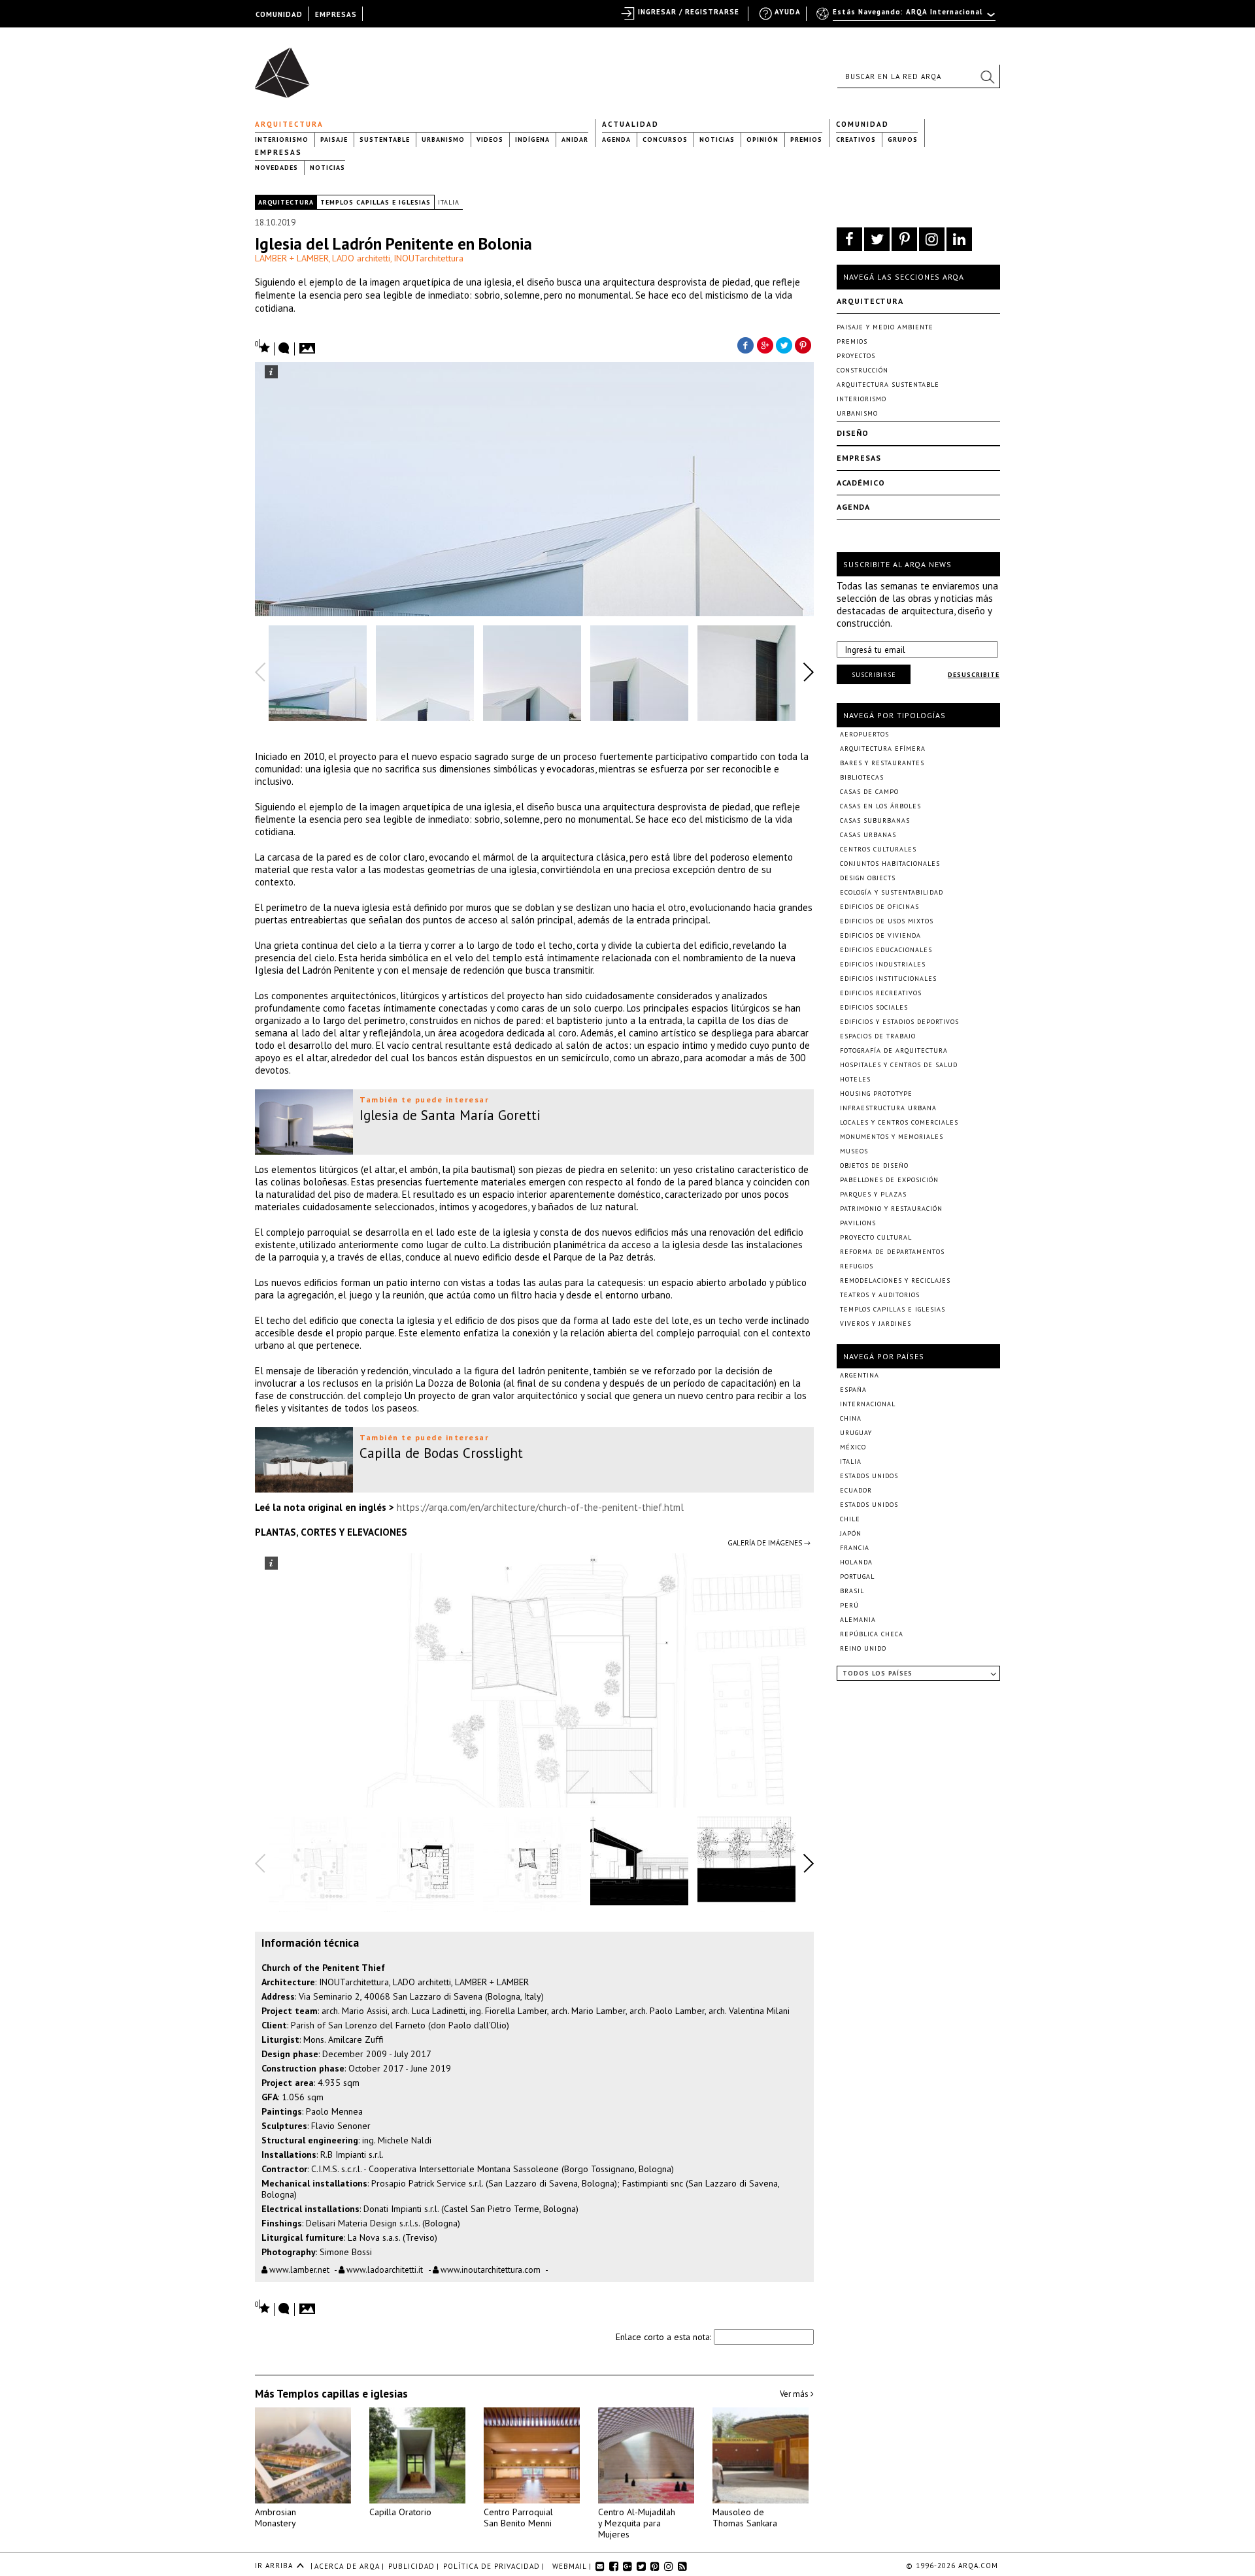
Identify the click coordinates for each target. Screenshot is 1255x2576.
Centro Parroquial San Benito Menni (518, 2518)
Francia (855, 1548)
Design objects (868, 878)
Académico (861, 483)
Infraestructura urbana (888, 1108)
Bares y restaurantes (882, 763)
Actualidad (630, 124)
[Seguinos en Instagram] (932, 239)
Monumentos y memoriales (892, 1137)
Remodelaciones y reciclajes (895, 1280)
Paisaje (334, 140)
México (853, 1447)
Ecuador (856, 1490)
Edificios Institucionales (888, 979)
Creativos (856, 140)
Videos (490, 140)
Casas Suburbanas (875, 820)
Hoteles (855, 1079)
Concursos (665, 140)
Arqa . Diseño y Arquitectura (286, 67)
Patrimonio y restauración (891, 1209)
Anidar (575, 140)
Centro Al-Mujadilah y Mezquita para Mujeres (637, 2523)
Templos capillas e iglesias (376, 202)
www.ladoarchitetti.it (385, 2270)
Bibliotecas (862, 777)
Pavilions (858, 1223)
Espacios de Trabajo (878, 1036)
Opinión (762, 140)
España (853, 1390)
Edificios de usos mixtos (887, 921)
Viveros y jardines (876, 1324)
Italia (449, 202)
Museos (854, 1151)
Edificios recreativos (881, 993)
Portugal (857, 1577)
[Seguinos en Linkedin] (959, 239)
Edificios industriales (883, 964)
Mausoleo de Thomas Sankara (745, 2518)
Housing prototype (876, 1094)
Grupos (903, 140)
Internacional (868, 1404)
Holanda (856, 1562)
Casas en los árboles (880, 806)
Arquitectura (289, 124)
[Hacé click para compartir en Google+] (765, 344)
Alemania (858, 1620)
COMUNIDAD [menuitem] (279, 14)
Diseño (853, 433)
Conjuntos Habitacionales (890, 864)
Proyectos (856, 356)
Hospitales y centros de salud (899, 1065)
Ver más (795, 2394)
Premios (806, 140)
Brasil (852, 1591)
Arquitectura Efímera (883, 749)
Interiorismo (282, 140)
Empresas (278, 152)
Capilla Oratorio (400, 2512)
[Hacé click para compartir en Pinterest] (804, 344)
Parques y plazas (873, 1194)
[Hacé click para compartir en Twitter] (784, 344)
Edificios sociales (874, 1007)
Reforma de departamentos (892, 1252)
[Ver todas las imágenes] (309, 344)
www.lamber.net (298, 2270)
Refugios (857, 1266)
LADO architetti (361, 258)
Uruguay (856, 1433)
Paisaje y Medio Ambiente (885, 327)
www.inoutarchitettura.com (490, 2270)
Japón (851, 1533)
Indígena (532, 140)
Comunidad (862, 124)
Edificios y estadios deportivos (899, 1022)
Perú (849, 1605)
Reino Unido (863, 1648)
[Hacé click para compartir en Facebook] (745, 344)
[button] (987, 76)
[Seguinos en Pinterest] (904, 239)
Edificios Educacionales (886, 950)
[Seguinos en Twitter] (877, 239)
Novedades (276, 168)
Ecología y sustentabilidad (892, 892)
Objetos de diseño (874, 1165)
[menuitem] (907, 18)
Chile (850, 1519)
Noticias (717, 140)
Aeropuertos (864, 734)
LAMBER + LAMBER (292, 258)
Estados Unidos (869, 1476)
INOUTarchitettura (428, 258)
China (851, 1418)
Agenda (616, 140)
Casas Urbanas (868, 835)
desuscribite (974, 675)
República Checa (872, 1634)
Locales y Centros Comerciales (899, 1122)
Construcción (862, 370)
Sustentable (385, 140)
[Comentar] (284, 349)
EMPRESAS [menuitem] (336, 14)
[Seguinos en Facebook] (849, 239)
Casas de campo (869, 792)
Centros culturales (878, 849)
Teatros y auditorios (880, 1295)
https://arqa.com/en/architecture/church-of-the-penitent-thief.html (540, 1507)
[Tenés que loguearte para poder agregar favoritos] (263, 347)
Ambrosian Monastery (276, 2518)
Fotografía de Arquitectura (894, 1050)
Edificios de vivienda (880, 935)
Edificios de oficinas (879, 907)
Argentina (860, 1375)
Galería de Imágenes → (769, 1543)
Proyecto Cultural (876, 1237)
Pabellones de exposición (889, 1180)
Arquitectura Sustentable (888, 385)
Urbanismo (443, 140)
